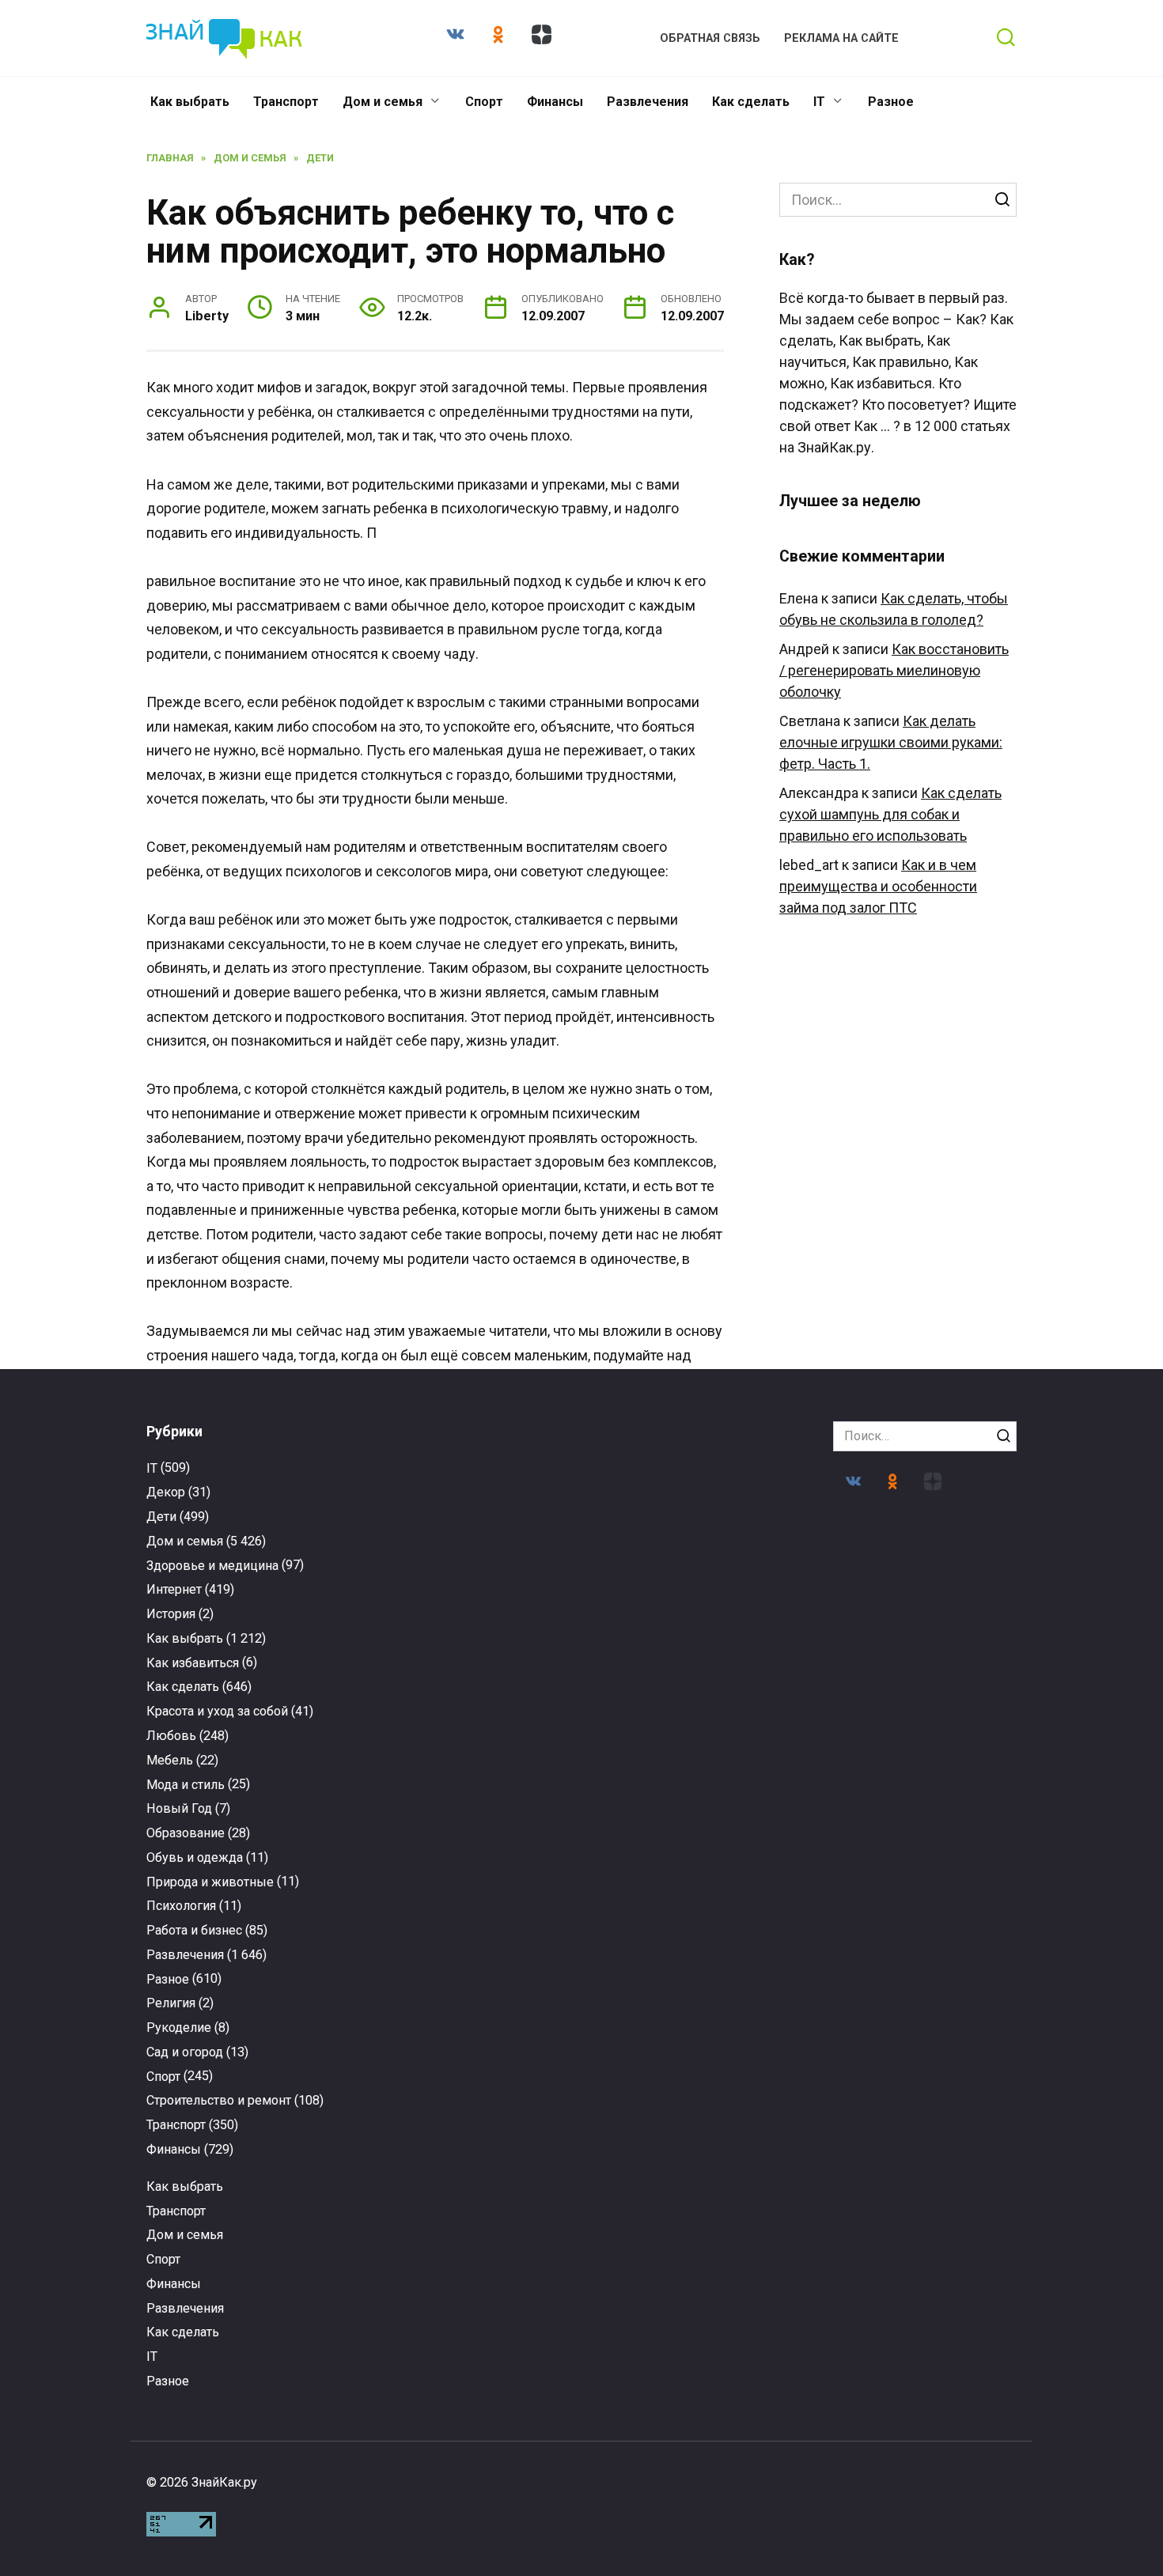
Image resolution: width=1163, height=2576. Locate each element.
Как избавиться (193, 1663)
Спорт (484, 102)
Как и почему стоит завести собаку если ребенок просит (243, 2268)
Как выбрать (190, 102)
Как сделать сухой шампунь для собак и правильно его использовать (890, 814)
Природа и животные (210, 1882)
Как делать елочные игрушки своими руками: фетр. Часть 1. (891, 742)
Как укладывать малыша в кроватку (469, 2260)
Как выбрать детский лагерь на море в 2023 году (694, 2010)
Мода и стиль (186, 1785)
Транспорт (286, 102)
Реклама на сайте (841, 38)
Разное (891, 102)
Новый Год (179, 1808)
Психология (181, 1906)
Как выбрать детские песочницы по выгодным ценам (920, 2010)
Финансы (555, 102)
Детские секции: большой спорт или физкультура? (469, 2010)
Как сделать (751, 102)
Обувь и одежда (195, 1857)
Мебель (170, 1760)
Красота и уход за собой (217, 1711)
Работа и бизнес (194, 1930)
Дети (161, 1517)
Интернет (174, 1589)
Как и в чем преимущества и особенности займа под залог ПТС (878, 886)
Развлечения (648, 102)
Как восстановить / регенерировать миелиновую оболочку (894, 670)
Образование (186, 1833)
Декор (166, 1492)
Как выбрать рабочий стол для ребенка (920, 2268)
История (171, 1614)
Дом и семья (383, 102)
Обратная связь (710, 38)
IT (819, 102)
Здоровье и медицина (212, 1566)
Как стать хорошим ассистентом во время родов (694, 2271)
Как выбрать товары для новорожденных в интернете (243, 2007)
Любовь (171, 1736)
